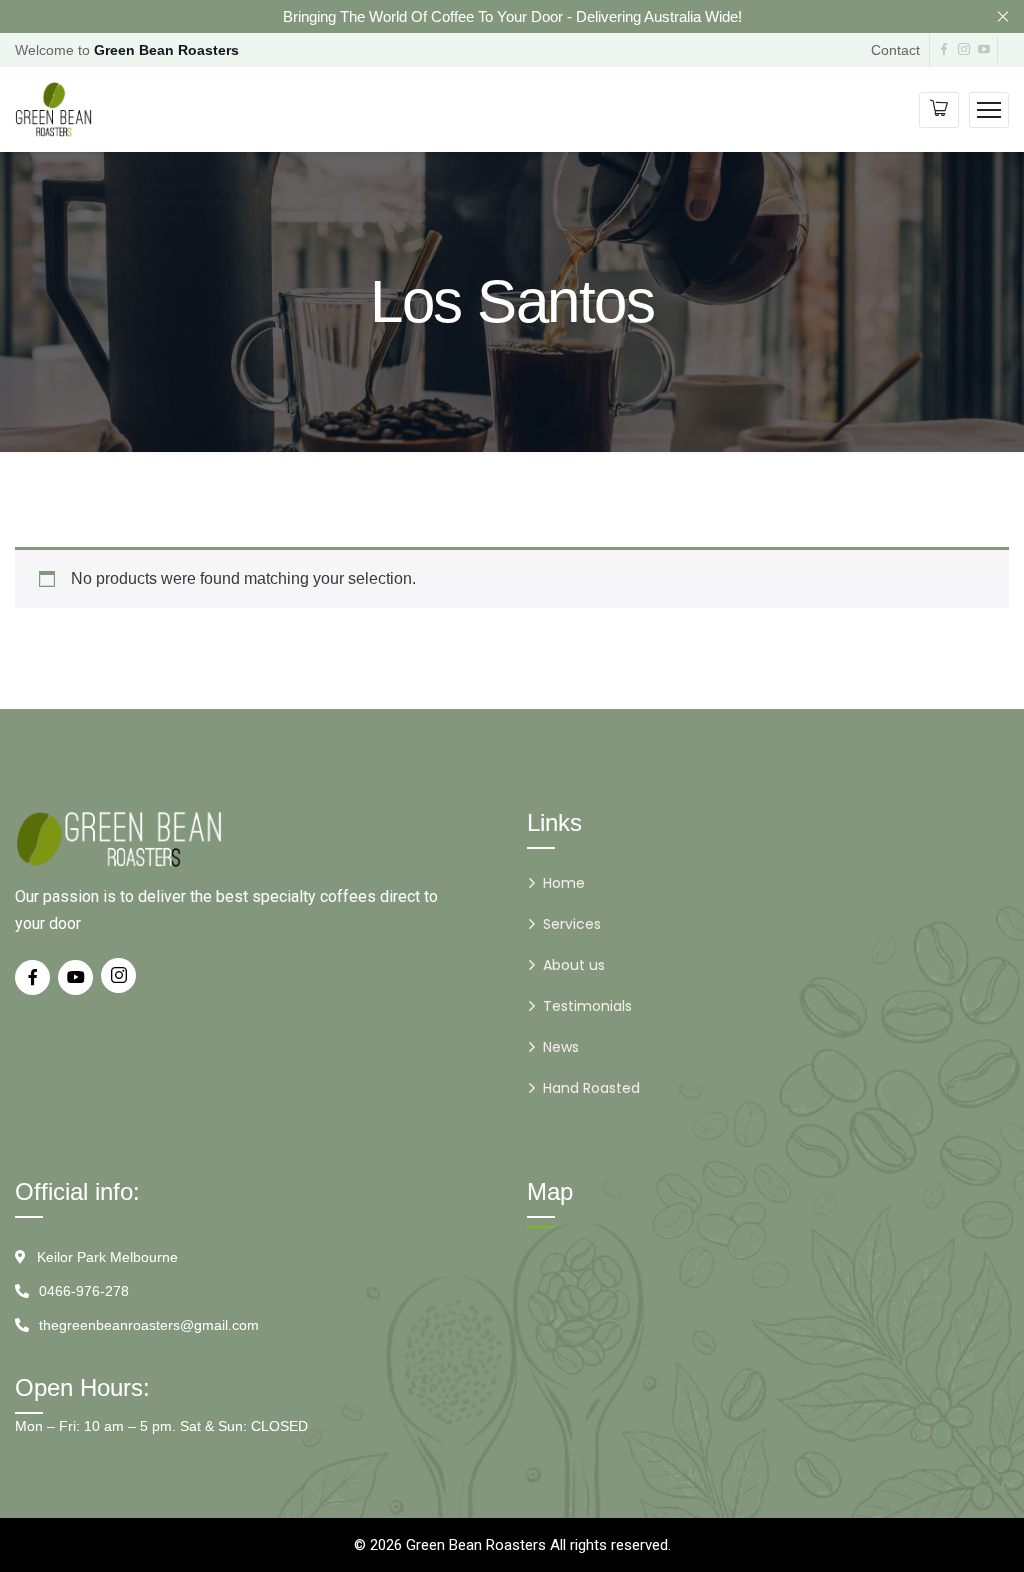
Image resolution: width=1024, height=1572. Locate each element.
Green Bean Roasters (476, 1545)
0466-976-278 (84, 1291)
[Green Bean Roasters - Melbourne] (53, 108)
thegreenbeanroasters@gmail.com (149, 1325)
